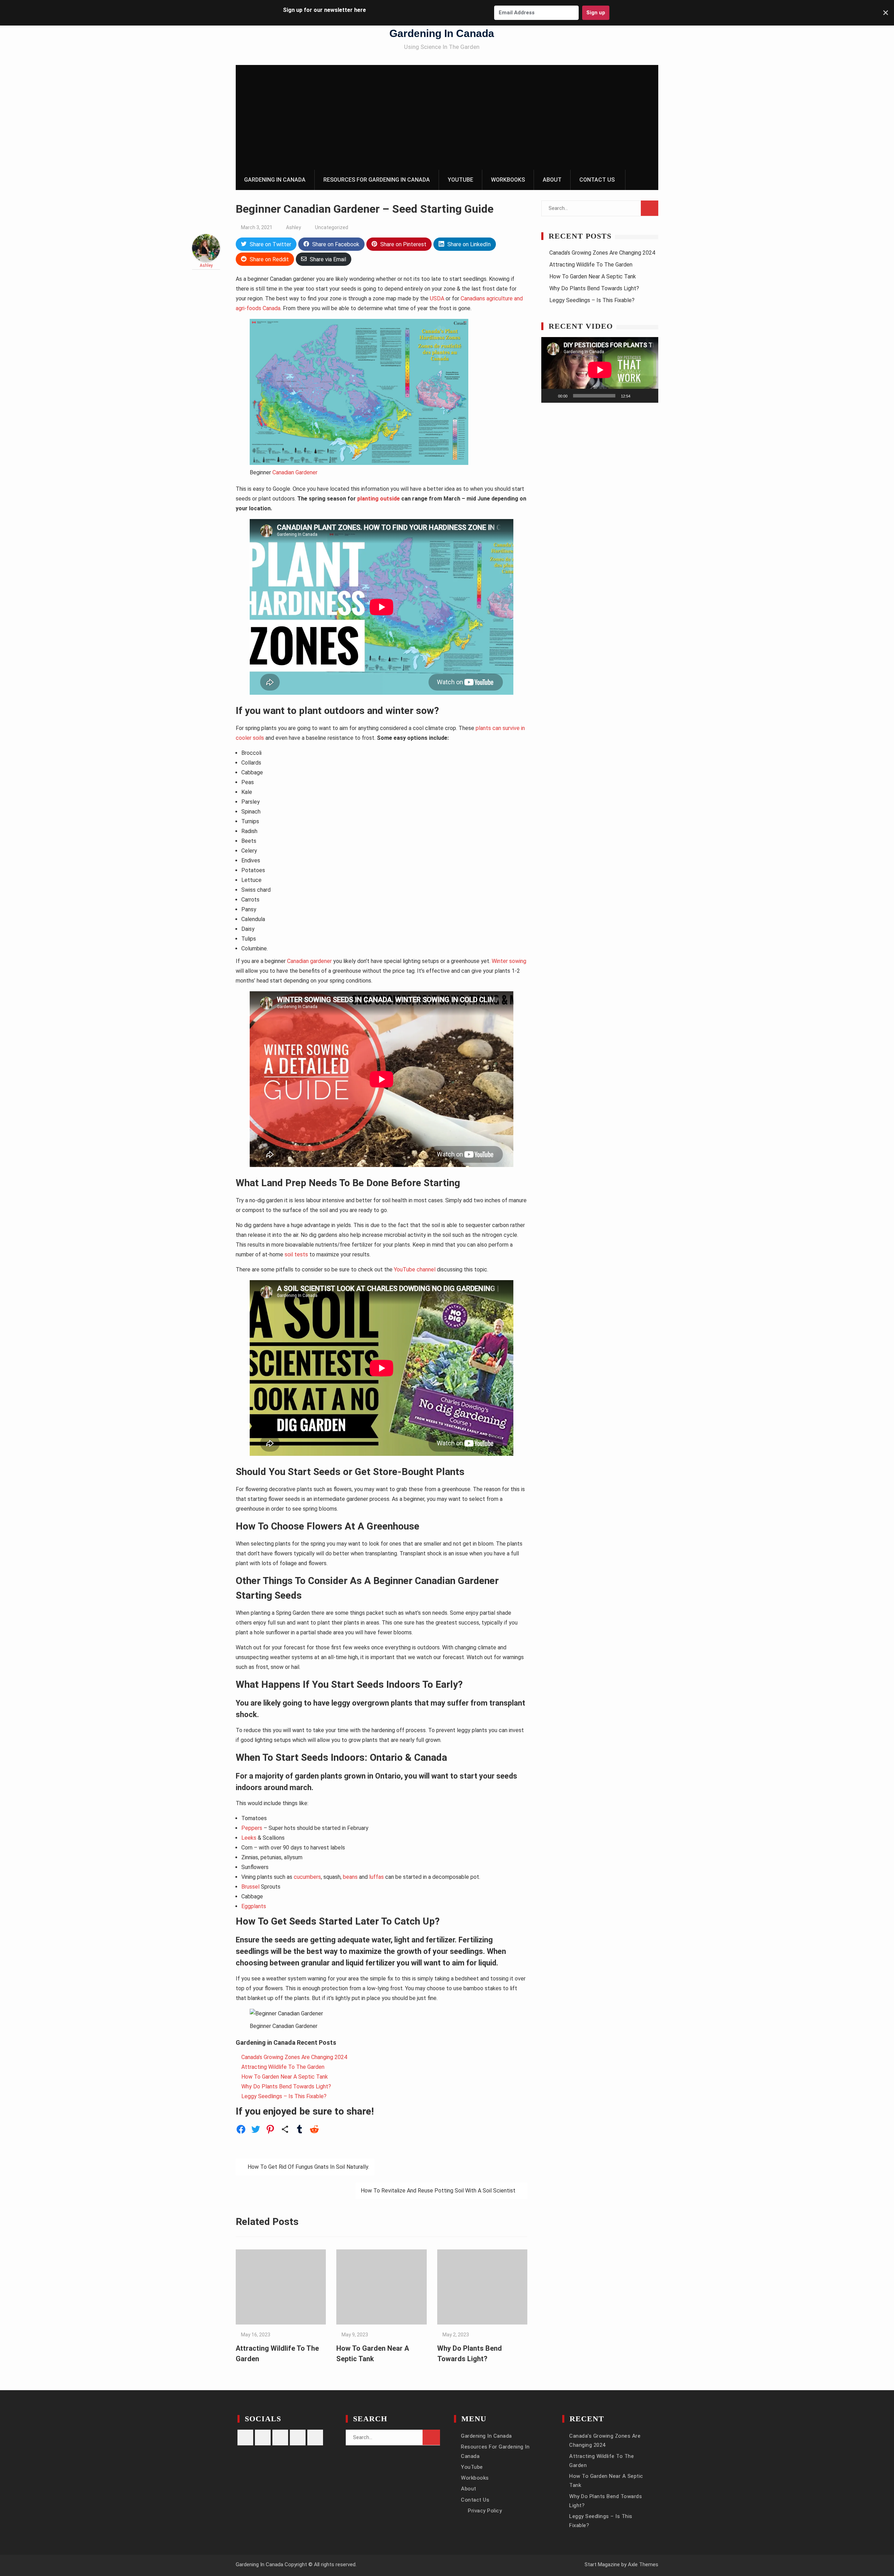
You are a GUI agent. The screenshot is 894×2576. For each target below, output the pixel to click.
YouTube (460, 180)
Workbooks (508, 180)
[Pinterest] (280, 2438)
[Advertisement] (447, 117)
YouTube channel (415, 1269)
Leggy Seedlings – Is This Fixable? (284, 2096)
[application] (600, 370)
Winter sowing (509, 961)
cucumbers (307, 1877)
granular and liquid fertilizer (349, 1963)
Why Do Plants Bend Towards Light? (286, 2086)
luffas (376, 1877)
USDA (437, 298)
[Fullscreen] (649, 396)
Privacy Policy (485, 2511)
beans (350, 1877)
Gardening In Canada (442, 33)
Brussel (250, 1887)
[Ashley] (206, 260)
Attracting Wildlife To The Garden (283, 2067)
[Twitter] (298, 2438)
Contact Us (597, 180)
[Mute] (638, 396)
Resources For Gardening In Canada (377, 180)
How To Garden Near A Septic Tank (285, 2077)
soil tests (296, 1254)
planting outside (379, 499)
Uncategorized (332, 227)
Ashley (294, 227)
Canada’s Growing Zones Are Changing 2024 (294, 2057)
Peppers (252, 1828)
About (552, 180)
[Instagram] (245, 2438)
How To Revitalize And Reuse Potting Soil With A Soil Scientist (438, 2191)
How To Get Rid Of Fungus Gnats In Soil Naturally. (308, 2167)
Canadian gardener (309, 961)
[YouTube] (315, 2438)
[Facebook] (263, 2438)
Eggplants (254, 1906)
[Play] (550, 396)
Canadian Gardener (295, 472)
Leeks (249, 1838)
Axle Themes (643, 2564)
